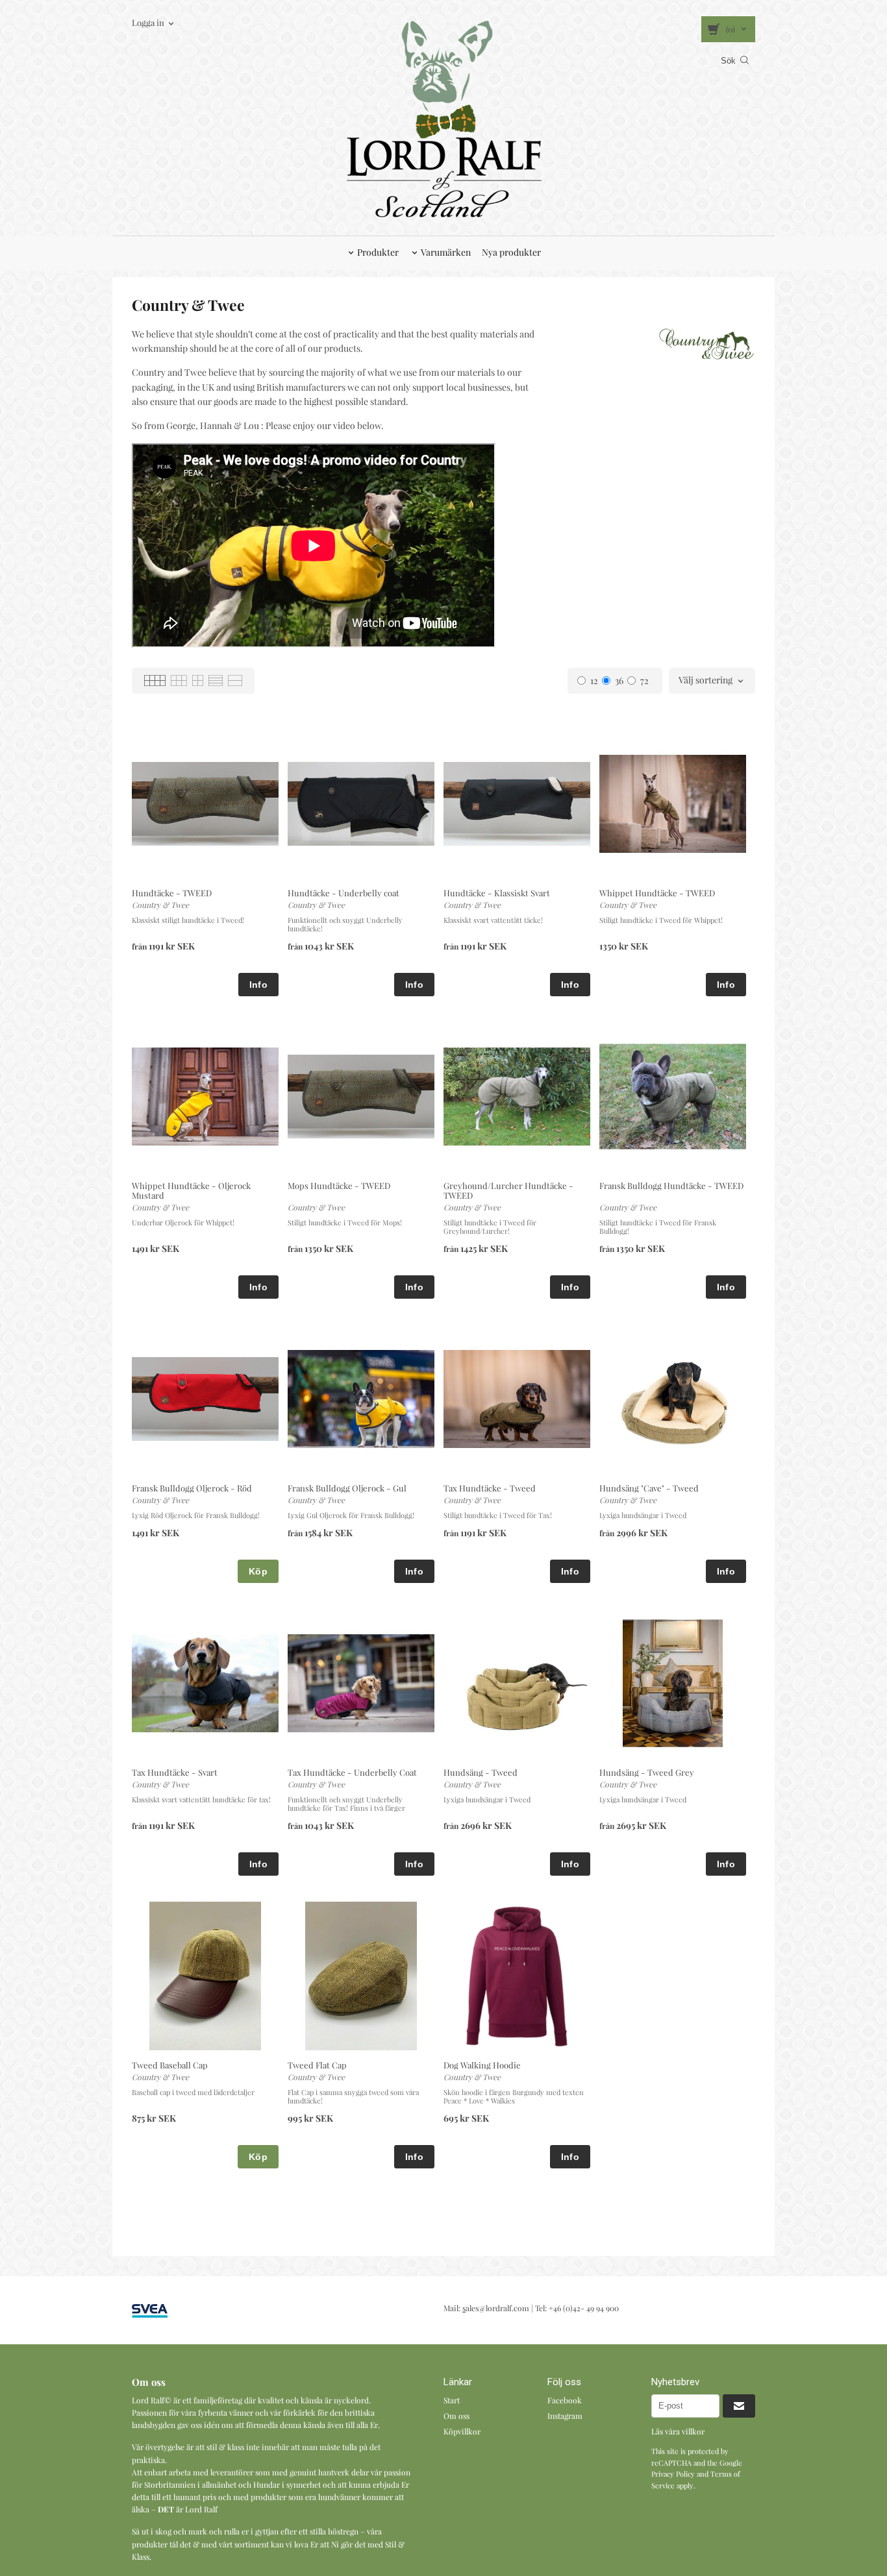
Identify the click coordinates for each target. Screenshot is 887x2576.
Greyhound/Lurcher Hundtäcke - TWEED (508, 1190)
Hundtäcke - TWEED (172, 893)
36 (619, 681)
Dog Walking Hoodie (482, 2065)
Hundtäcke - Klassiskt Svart (497, 893)
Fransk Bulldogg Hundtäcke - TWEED (671, 1185)
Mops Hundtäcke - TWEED (339, 1185)
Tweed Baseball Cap (170, 2065)
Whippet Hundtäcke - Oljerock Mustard (191, 1190)
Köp (258, 1571)
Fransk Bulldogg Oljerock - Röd (192, 1488)
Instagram (565, 2416)
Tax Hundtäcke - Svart (175, 1772)
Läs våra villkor (678, 2431)
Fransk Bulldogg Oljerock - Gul (347, 1488)
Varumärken (446, 252)
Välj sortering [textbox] (706, 681)
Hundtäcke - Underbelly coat (344, 893)
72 (644, 681)
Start (452, 2400)
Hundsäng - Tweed (481, 1772)
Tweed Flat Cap (317, 2065)
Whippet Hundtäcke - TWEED (657, 893)
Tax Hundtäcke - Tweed (490, 1488)
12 (594, 681)
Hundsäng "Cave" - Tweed (649, 1488)
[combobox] (712, 681)
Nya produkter (511, 252)
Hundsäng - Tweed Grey (647, 1772)
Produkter (378, 252)
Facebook (565, 2400)
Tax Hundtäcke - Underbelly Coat (352, 1772)
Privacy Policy (673, 2474)
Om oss (456, 2416)
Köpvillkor (462, 2431)
